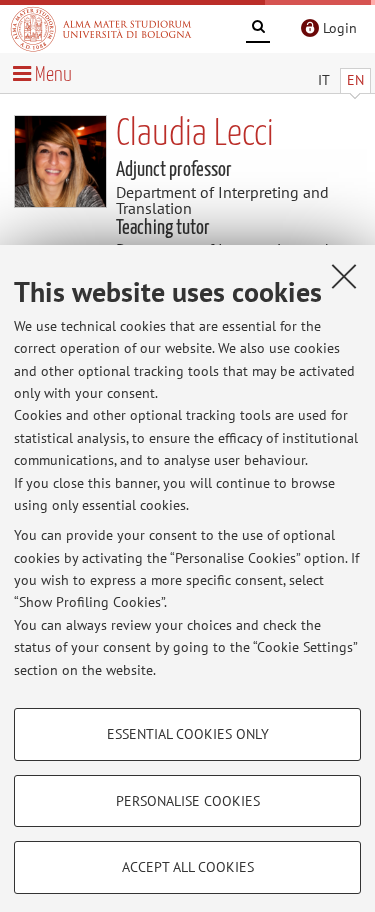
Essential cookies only (188, 734)
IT (324, 80)
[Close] (344, 276)
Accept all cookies (188, 867)
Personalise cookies (188, 801)
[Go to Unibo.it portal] (101, 29)
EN (355, 80)
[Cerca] (258, 30)
